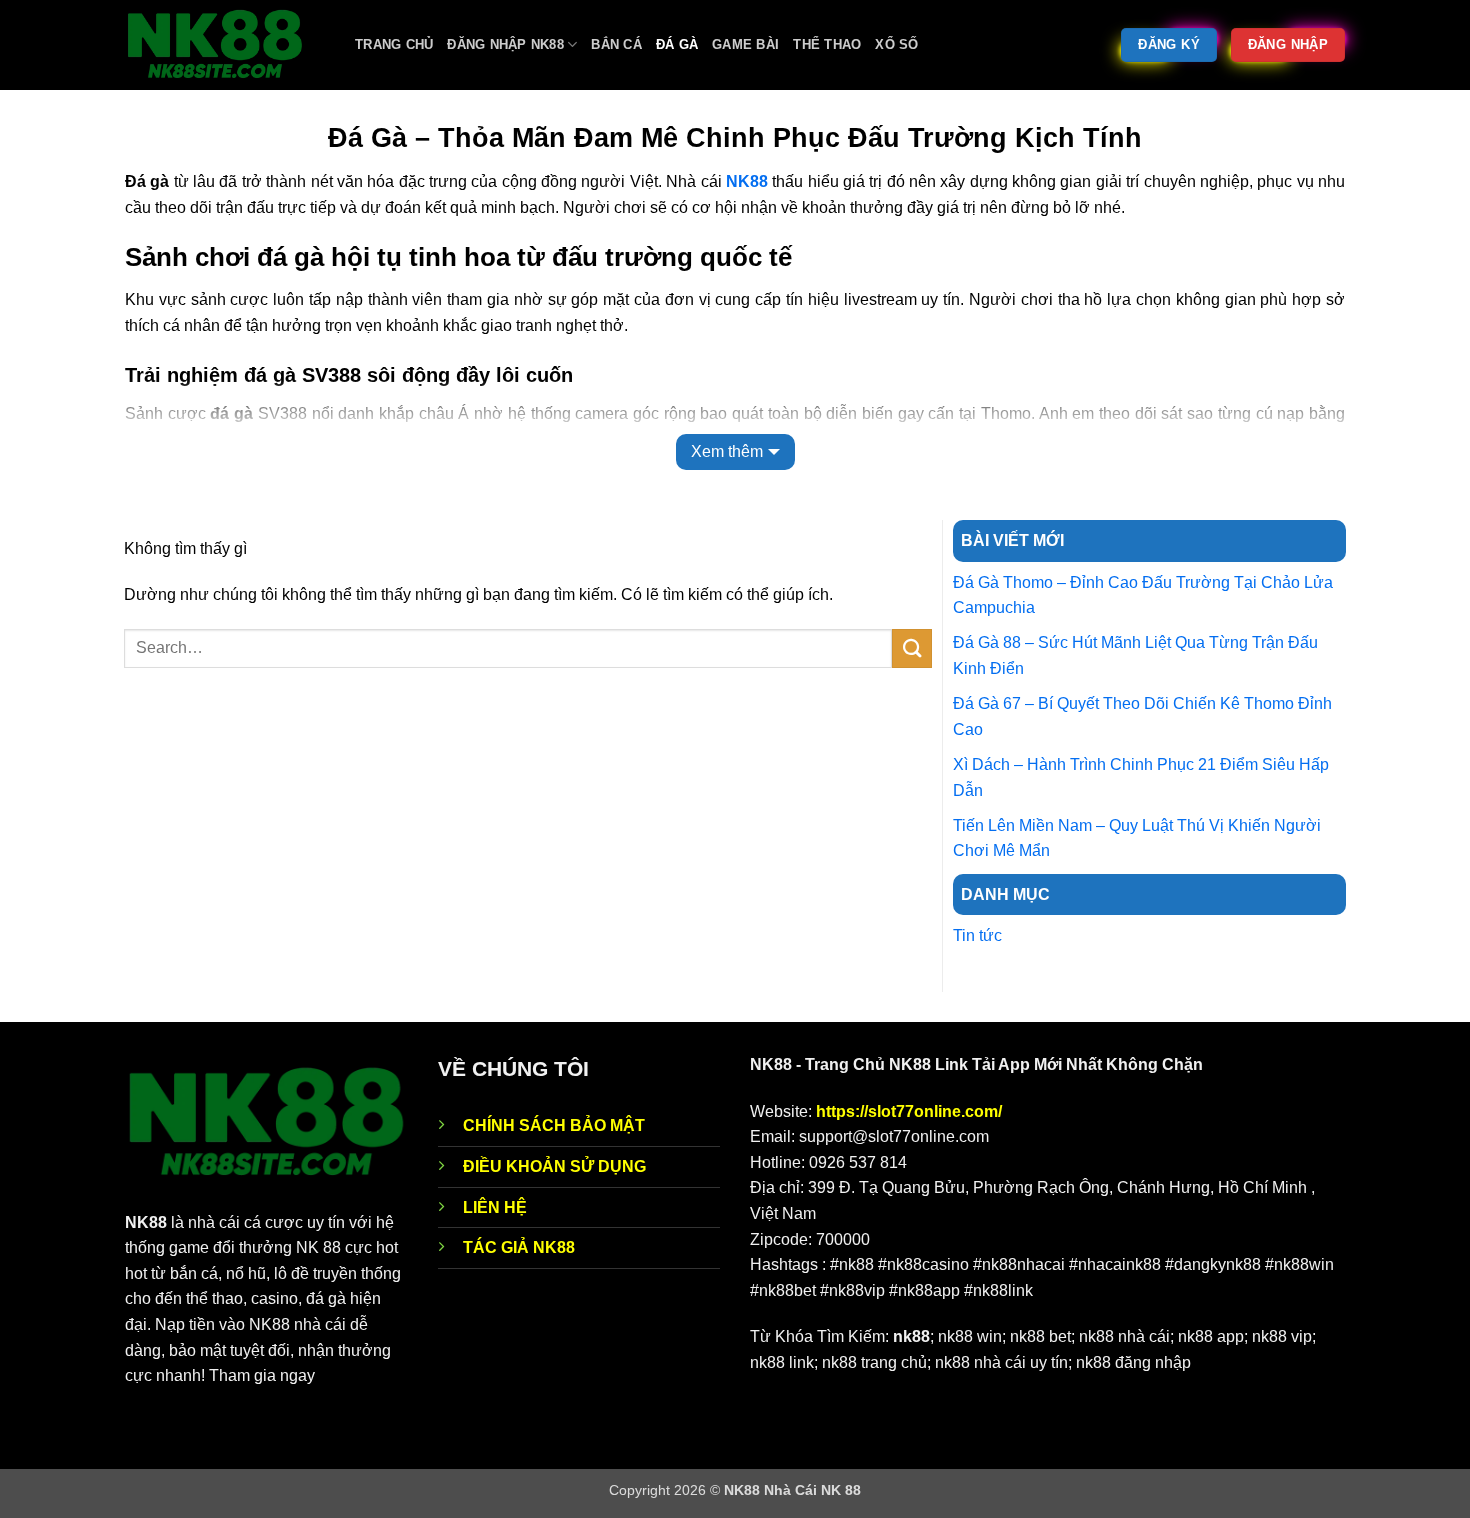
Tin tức (977, 935)
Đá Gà (677, 44)
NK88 (747, 181)
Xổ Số (896, 44)
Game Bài (745, 44)
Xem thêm (727, 451)
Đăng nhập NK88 (505, 44)
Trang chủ (394, 44)
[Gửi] (912, 648)
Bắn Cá (616, 44)
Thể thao (827, 44)
